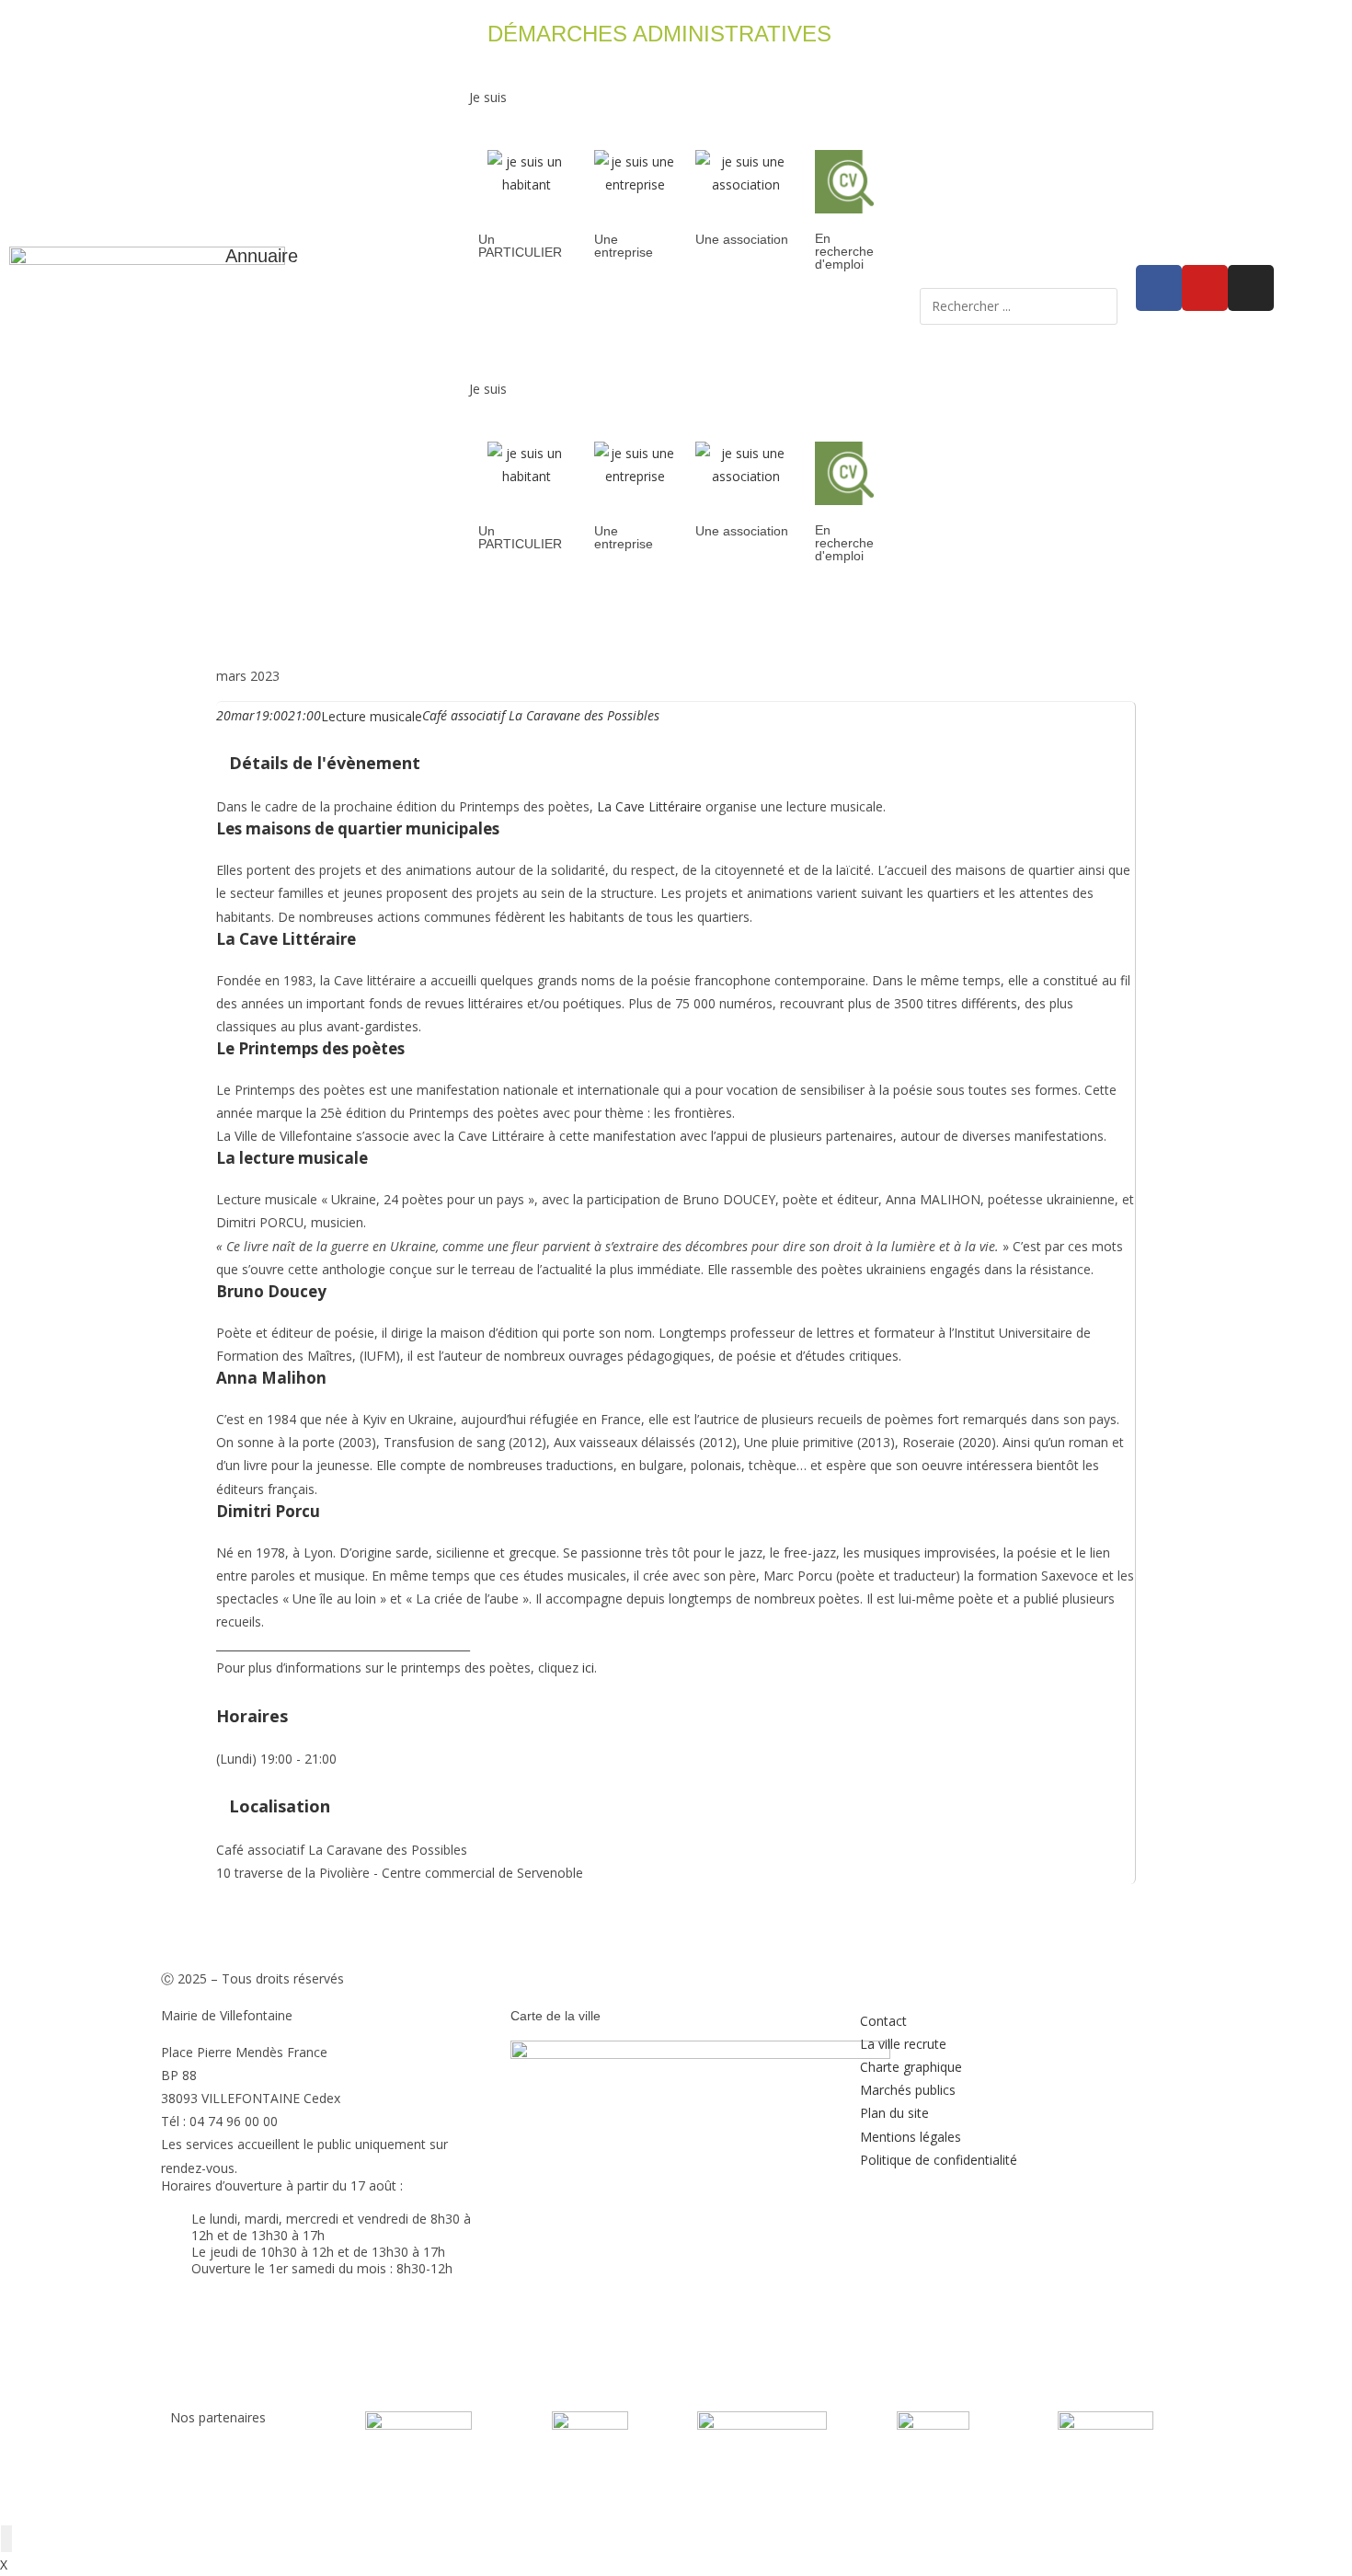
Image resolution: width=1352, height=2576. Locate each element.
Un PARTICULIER (520, 246)
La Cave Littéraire (649, 806)
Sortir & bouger (988, 617)
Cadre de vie (862, 617)
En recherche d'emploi (844, 251)
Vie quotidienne (736, 617)
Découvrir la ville (595, 617)
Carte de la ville (556, 2016)
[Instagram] (1251, 288)
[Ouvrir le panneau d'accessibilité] (6, 2539)
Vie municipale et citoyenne (409, 617)
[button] (676, 70)
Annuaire (262, 256)
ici (588, 1667)
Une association (742, 239)
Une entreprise (624, 246)
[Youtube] (1205, 288)
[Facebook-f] (1159, 288)
